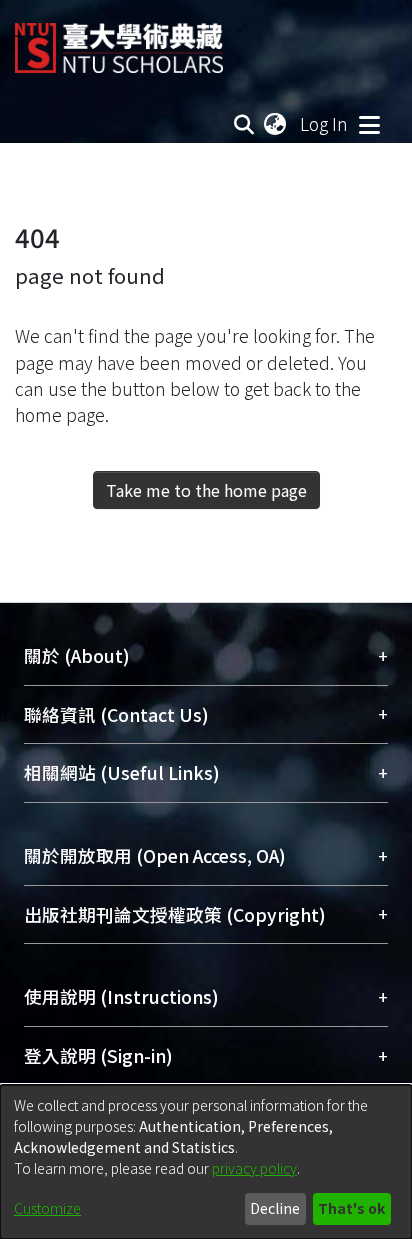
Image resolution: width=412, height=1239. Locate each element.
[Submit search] (244, 124)
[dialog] (206, 1162)
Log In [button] (325, 123)
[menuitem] (276, 124)
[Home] (119, 40)
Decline (275, 1208)
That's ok (351, 1208)
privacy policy (254, 1168)
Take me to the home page (206, 490)
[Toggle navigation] (369, 124)
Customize (47, 1208)
